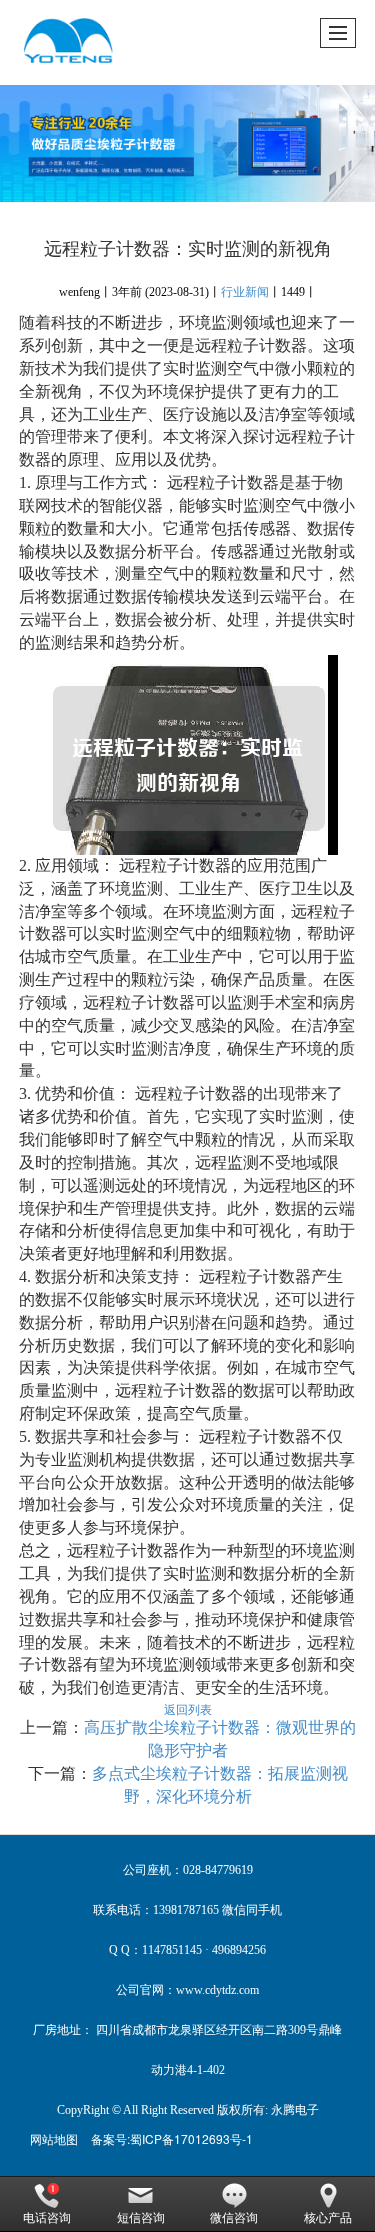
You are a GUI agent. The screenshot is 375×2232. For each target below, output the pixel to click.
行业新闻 (245, 292)
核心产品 (328, 2218)
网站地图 (54, 2138)
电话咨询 (47, 2218)
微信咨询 (234, 2218)
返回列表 (188, 1708)
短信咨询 (141, 2218)
